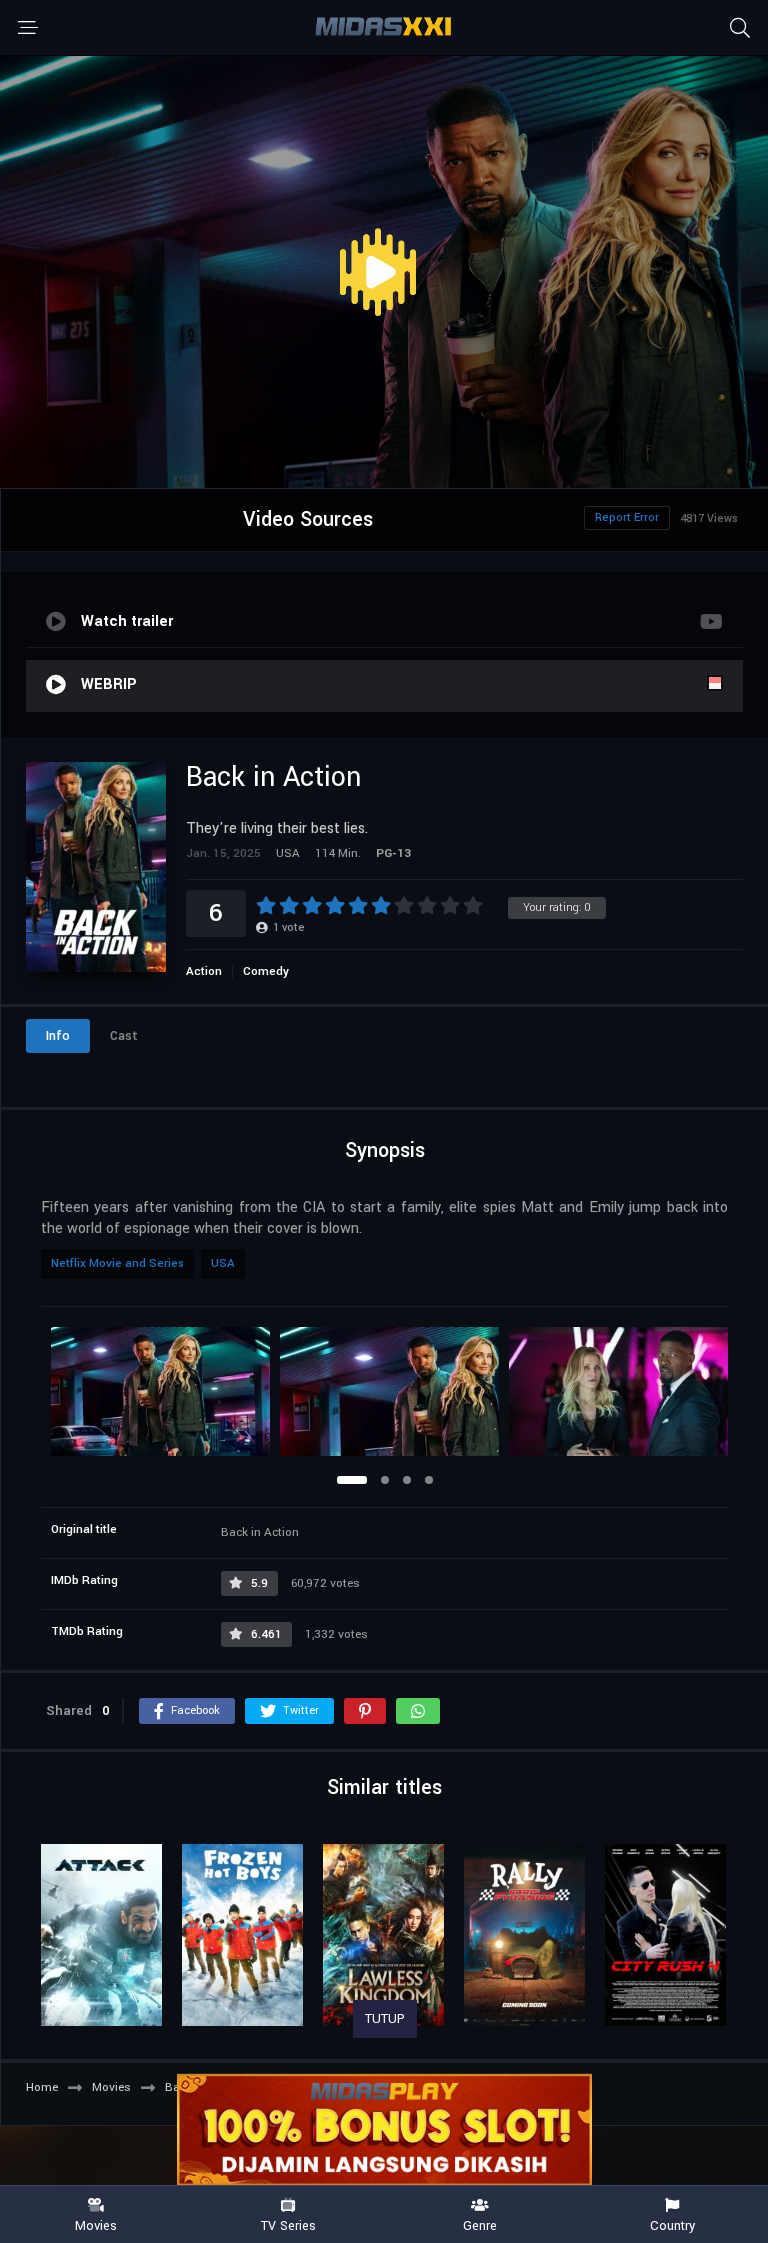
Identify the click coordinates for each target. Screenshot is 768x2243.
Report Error (627, 517)
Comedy (266, 971)
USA (223, 1263)
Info (58, 1036)
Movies (96, 2225)
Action (204, 971)
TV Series (288, 2225)
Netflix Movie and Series (117, 1263)
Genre (480, 2225)
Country (672, 2225)
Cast (124, 1036)
